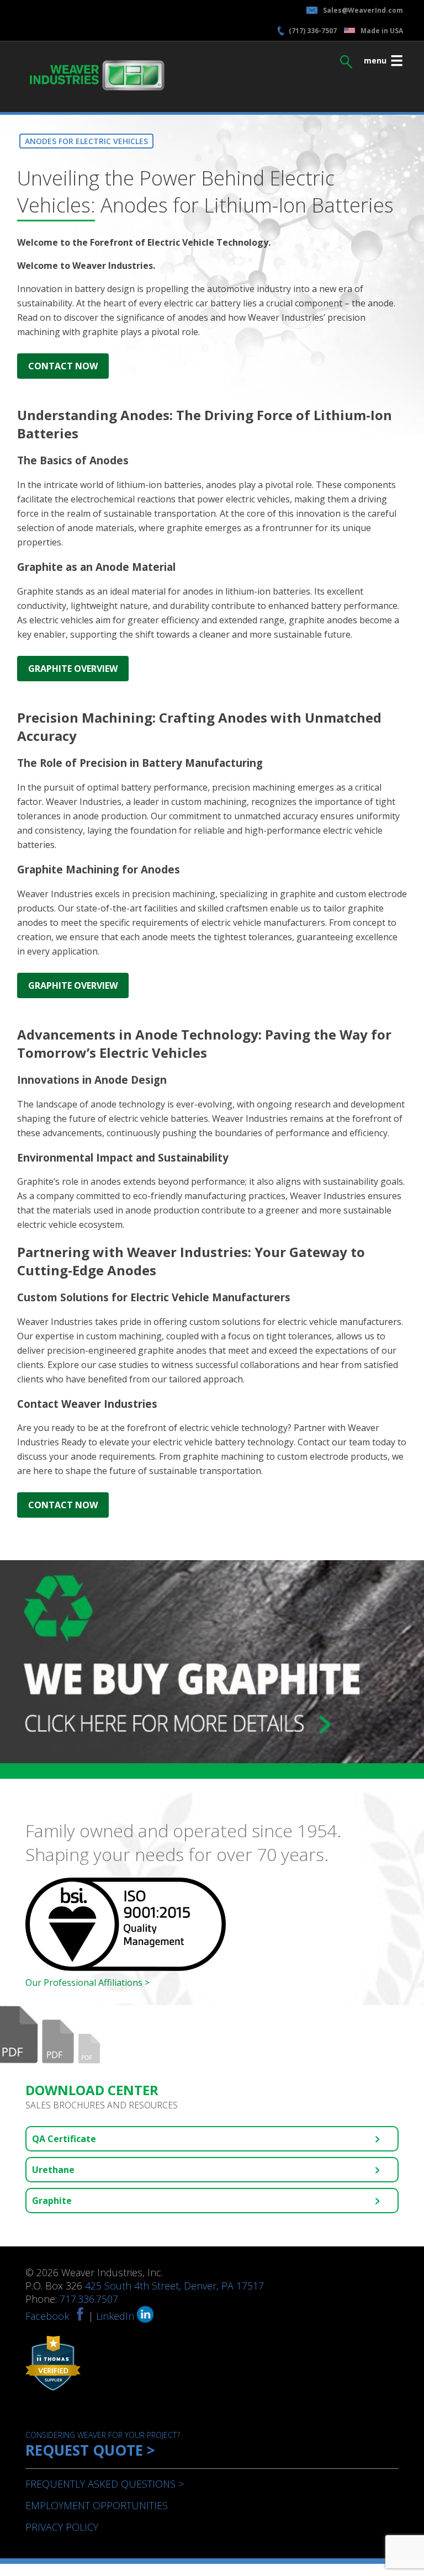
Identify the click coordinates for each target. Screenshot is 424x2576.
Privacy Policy (62, 2527)
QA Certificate (64, 2139)
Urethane (53, 2170)
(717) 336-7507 (313, 31)
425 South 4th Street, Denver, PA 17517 (174, 2286)
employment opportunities (97, 2505)
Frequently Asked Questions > (105, 2484)
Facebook (47, 2316)
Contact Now (63, 366)
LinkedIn (116, 2316)
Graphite (52, 2201)
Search (346, 59)
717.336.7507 (89, 2299)
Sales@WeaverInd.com (363, 10)
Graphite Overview (73, 669)
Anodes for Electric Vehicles (86, 141)
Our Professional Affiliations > (88, 1983)
